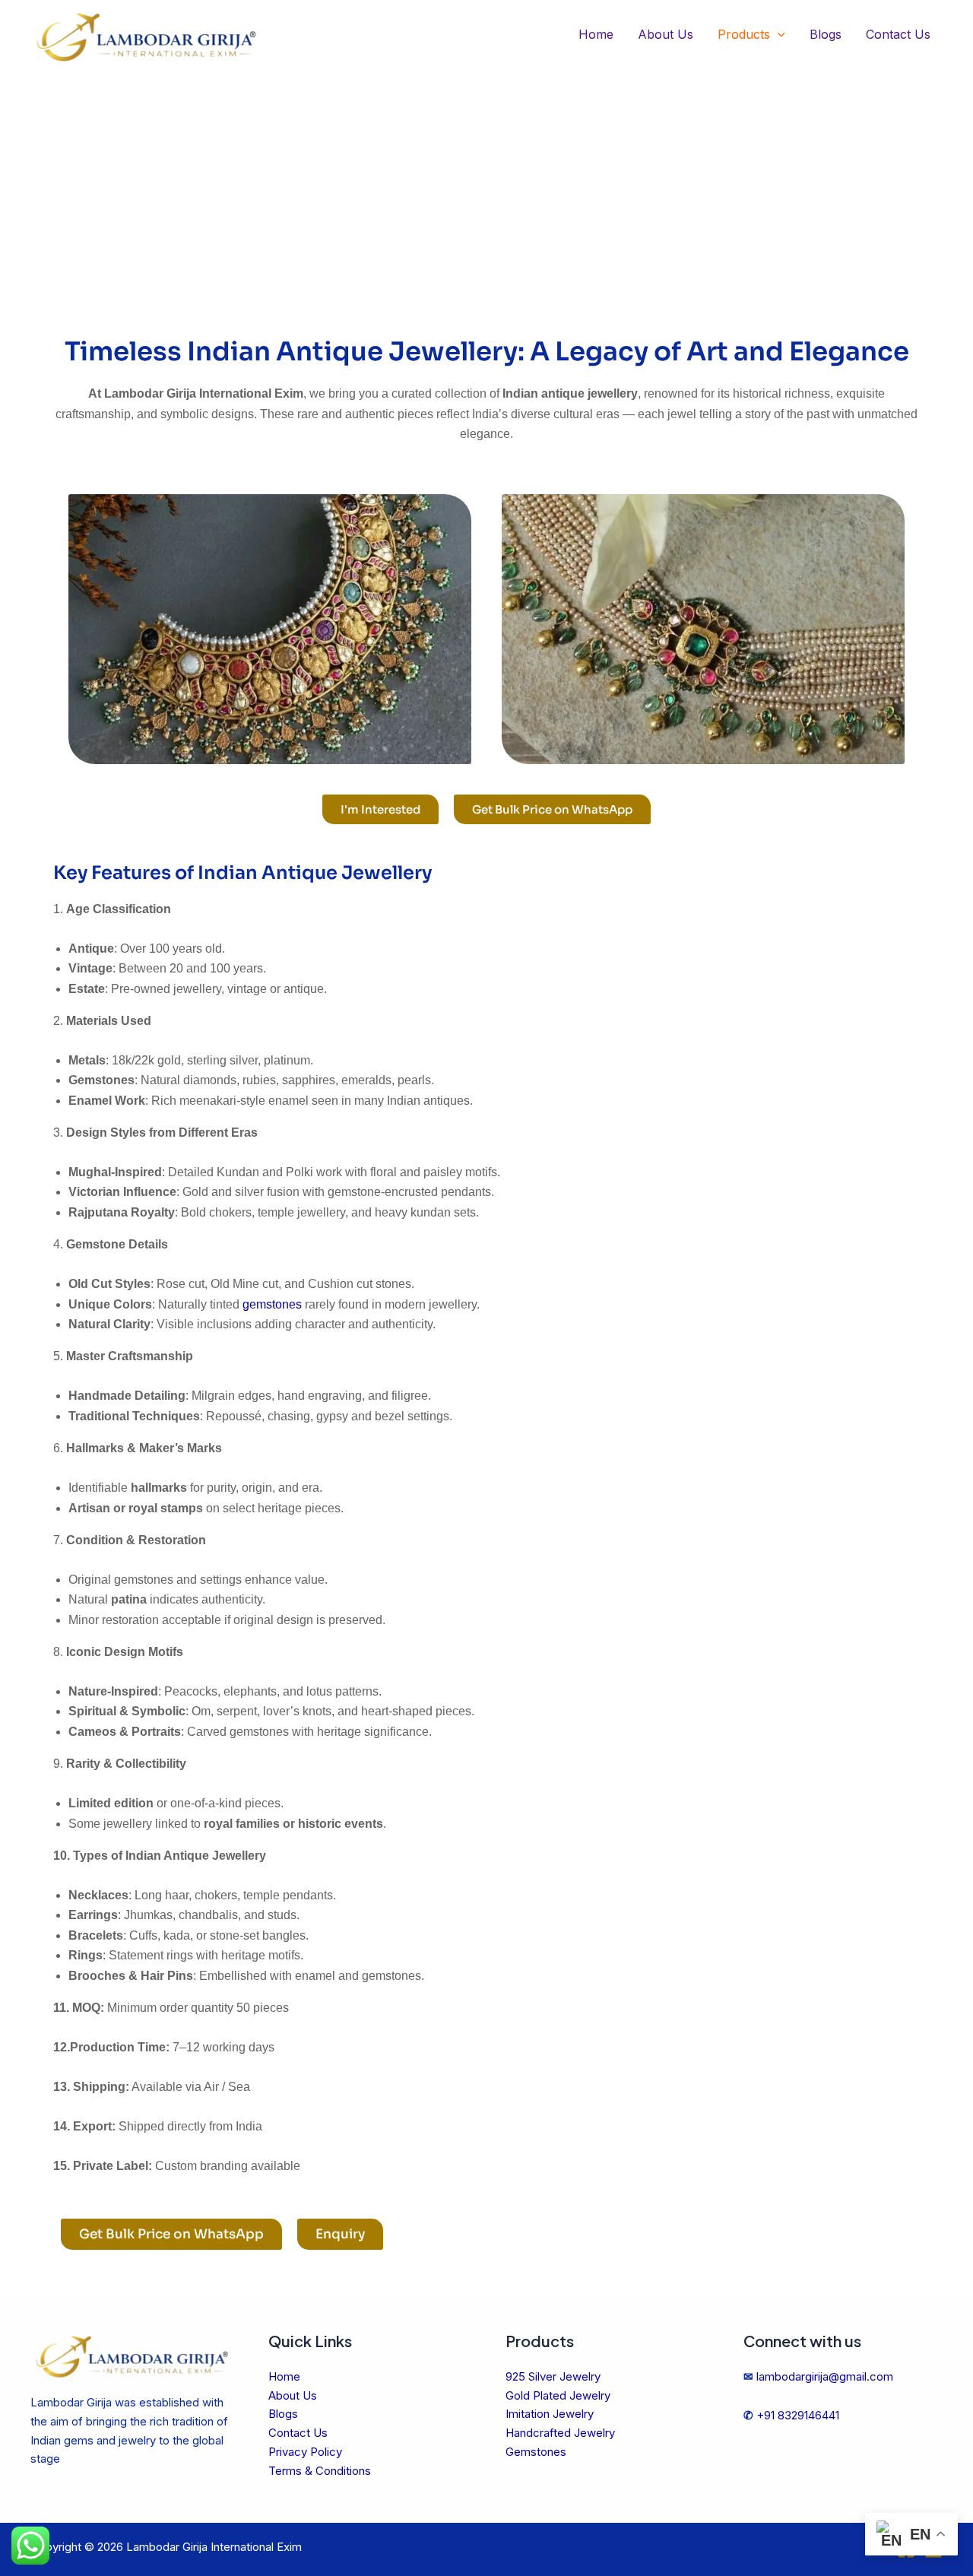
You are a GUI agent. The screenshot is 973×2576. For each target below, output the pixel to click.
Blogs (826, 34)
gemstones (272, 1304)
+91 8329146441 (798, 2415)
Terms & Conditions (320, 2471)
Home (596, 34)
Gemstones (536, 2452)
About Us (666, 34)
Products (744, 34)
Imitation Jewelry (550, 2414)
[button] (778, 35)
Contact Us (898, 34)
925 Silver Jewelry (553, 2376)
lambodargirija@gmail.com (825, 2376)
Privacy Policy (305, 2452)
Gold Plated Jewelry (558, 2395)
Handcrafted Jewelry (560, 2433)
